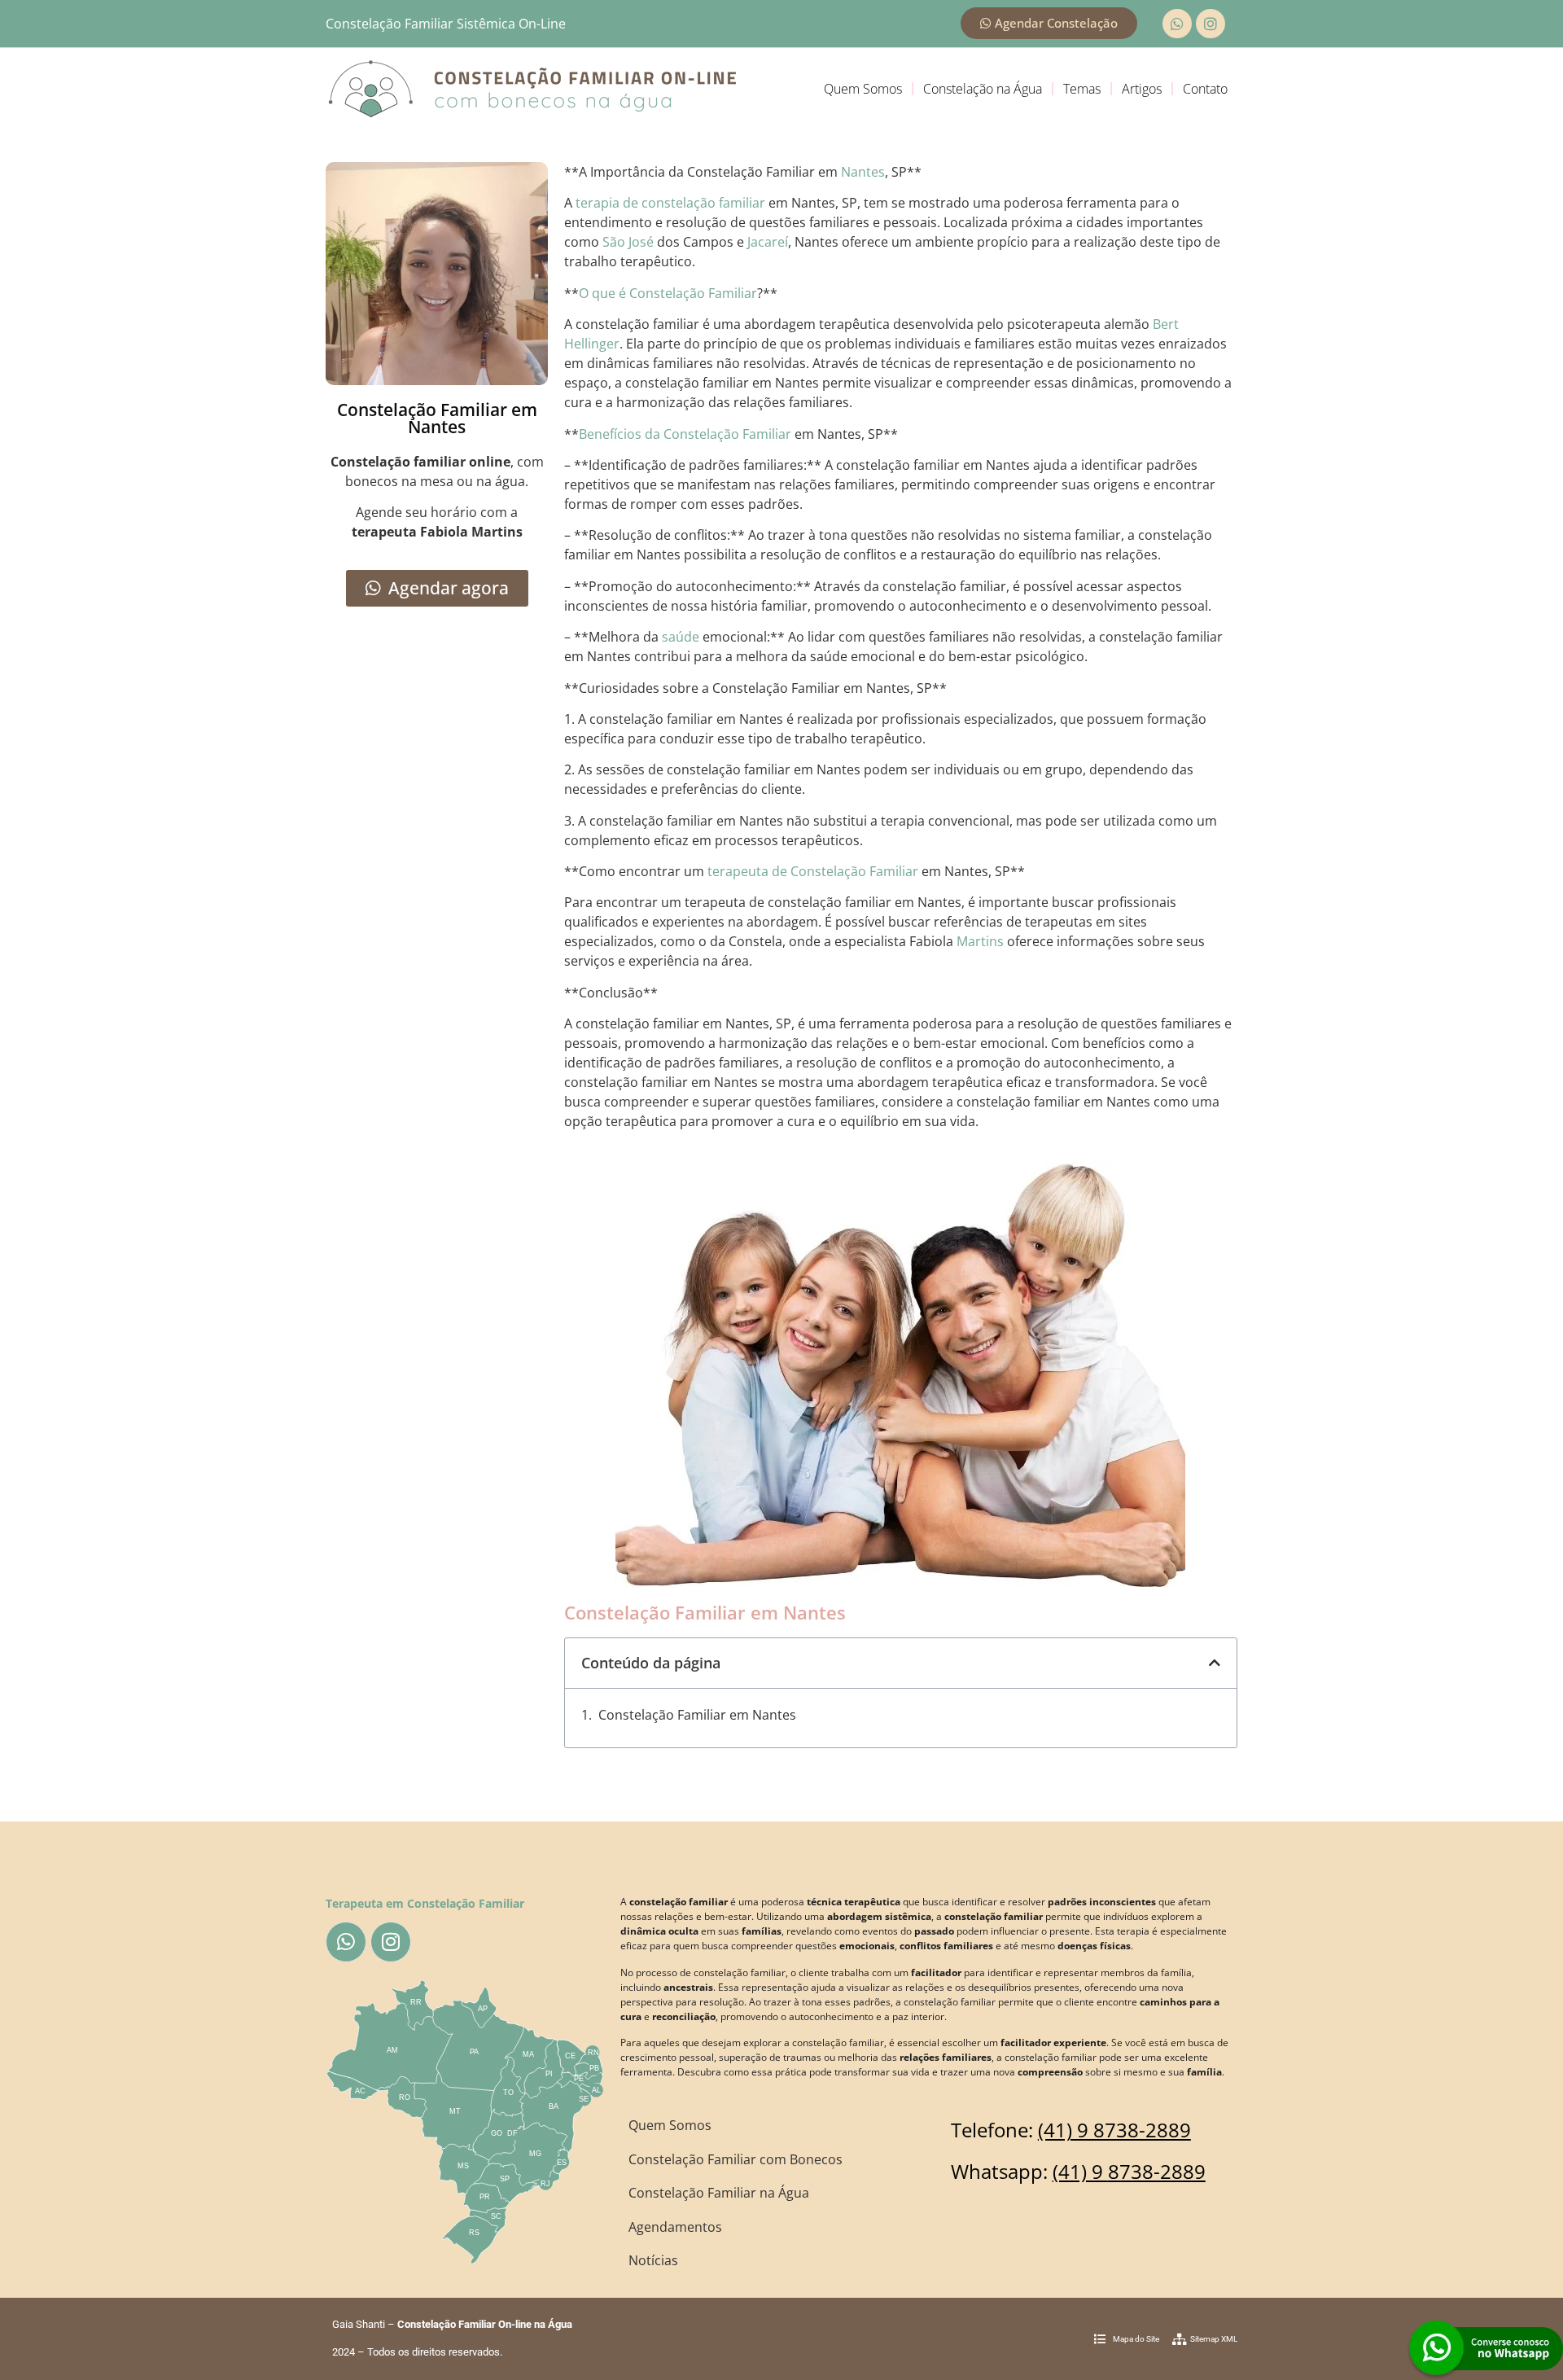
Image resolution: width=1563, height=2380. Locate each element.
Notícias (653, 2260)
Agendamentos (675, 2227)
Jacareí (768, 242)
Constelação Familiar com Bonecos (736, 2159)
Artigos (1142, 89)
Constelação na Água (983, 89)
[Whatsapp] (1177, 24)
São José (628, 242)
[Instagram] (1211, 24)
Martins (980, 941)
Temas (1082, 89)
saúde (681, 637)
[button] (1215, 1663)
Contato (1205, 89)
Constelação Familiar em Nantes (697, 1715)
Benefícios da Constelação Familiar (685, 434)
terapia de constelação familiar (670, 203)
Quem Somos (863, 89)
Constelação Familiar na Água (719, 2193)
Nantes (863, 172)
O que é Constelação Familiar (668, 293)
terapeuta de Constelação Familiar (813, 871)
